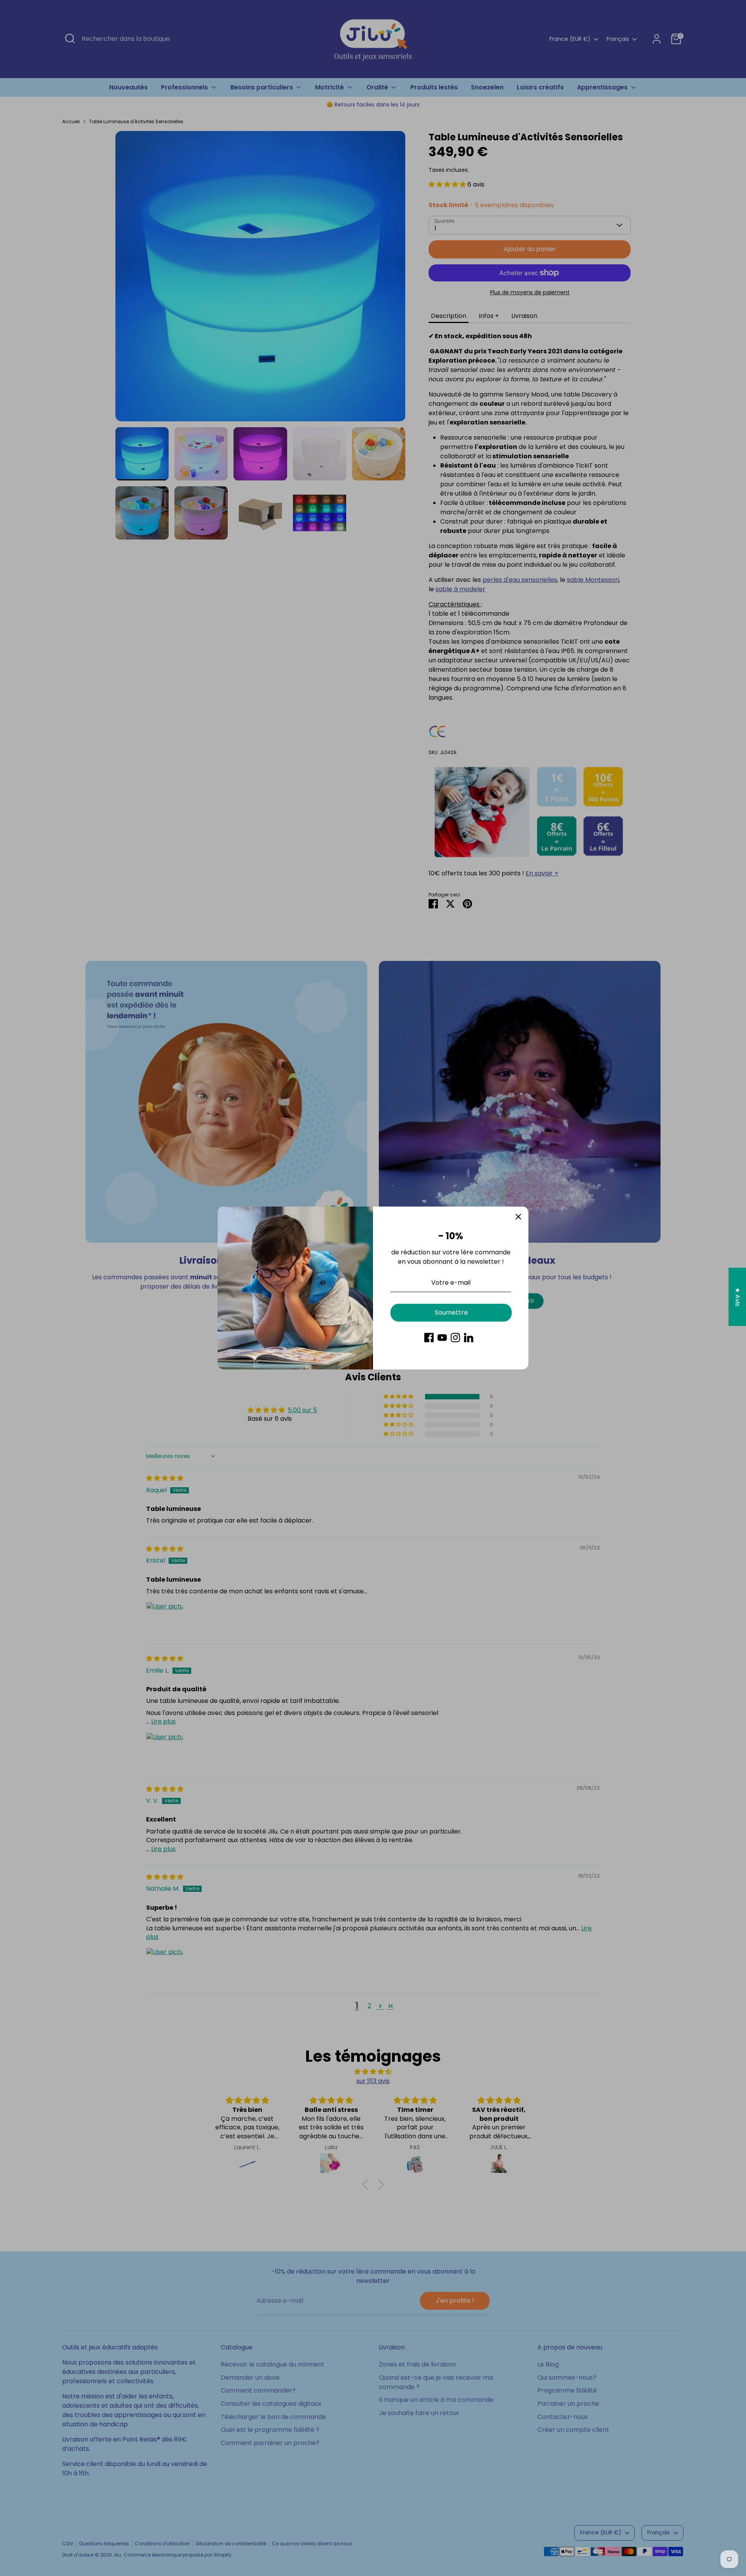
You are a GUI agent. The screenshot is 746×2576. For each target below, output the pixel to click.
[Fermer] (518, 1217)
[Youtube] (442, 1338)
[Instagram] (455, 1338)
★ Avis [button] (738, 1297)
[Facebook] (429, 1338)
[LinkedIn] (469, 1338)
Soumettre (451, 1312)
